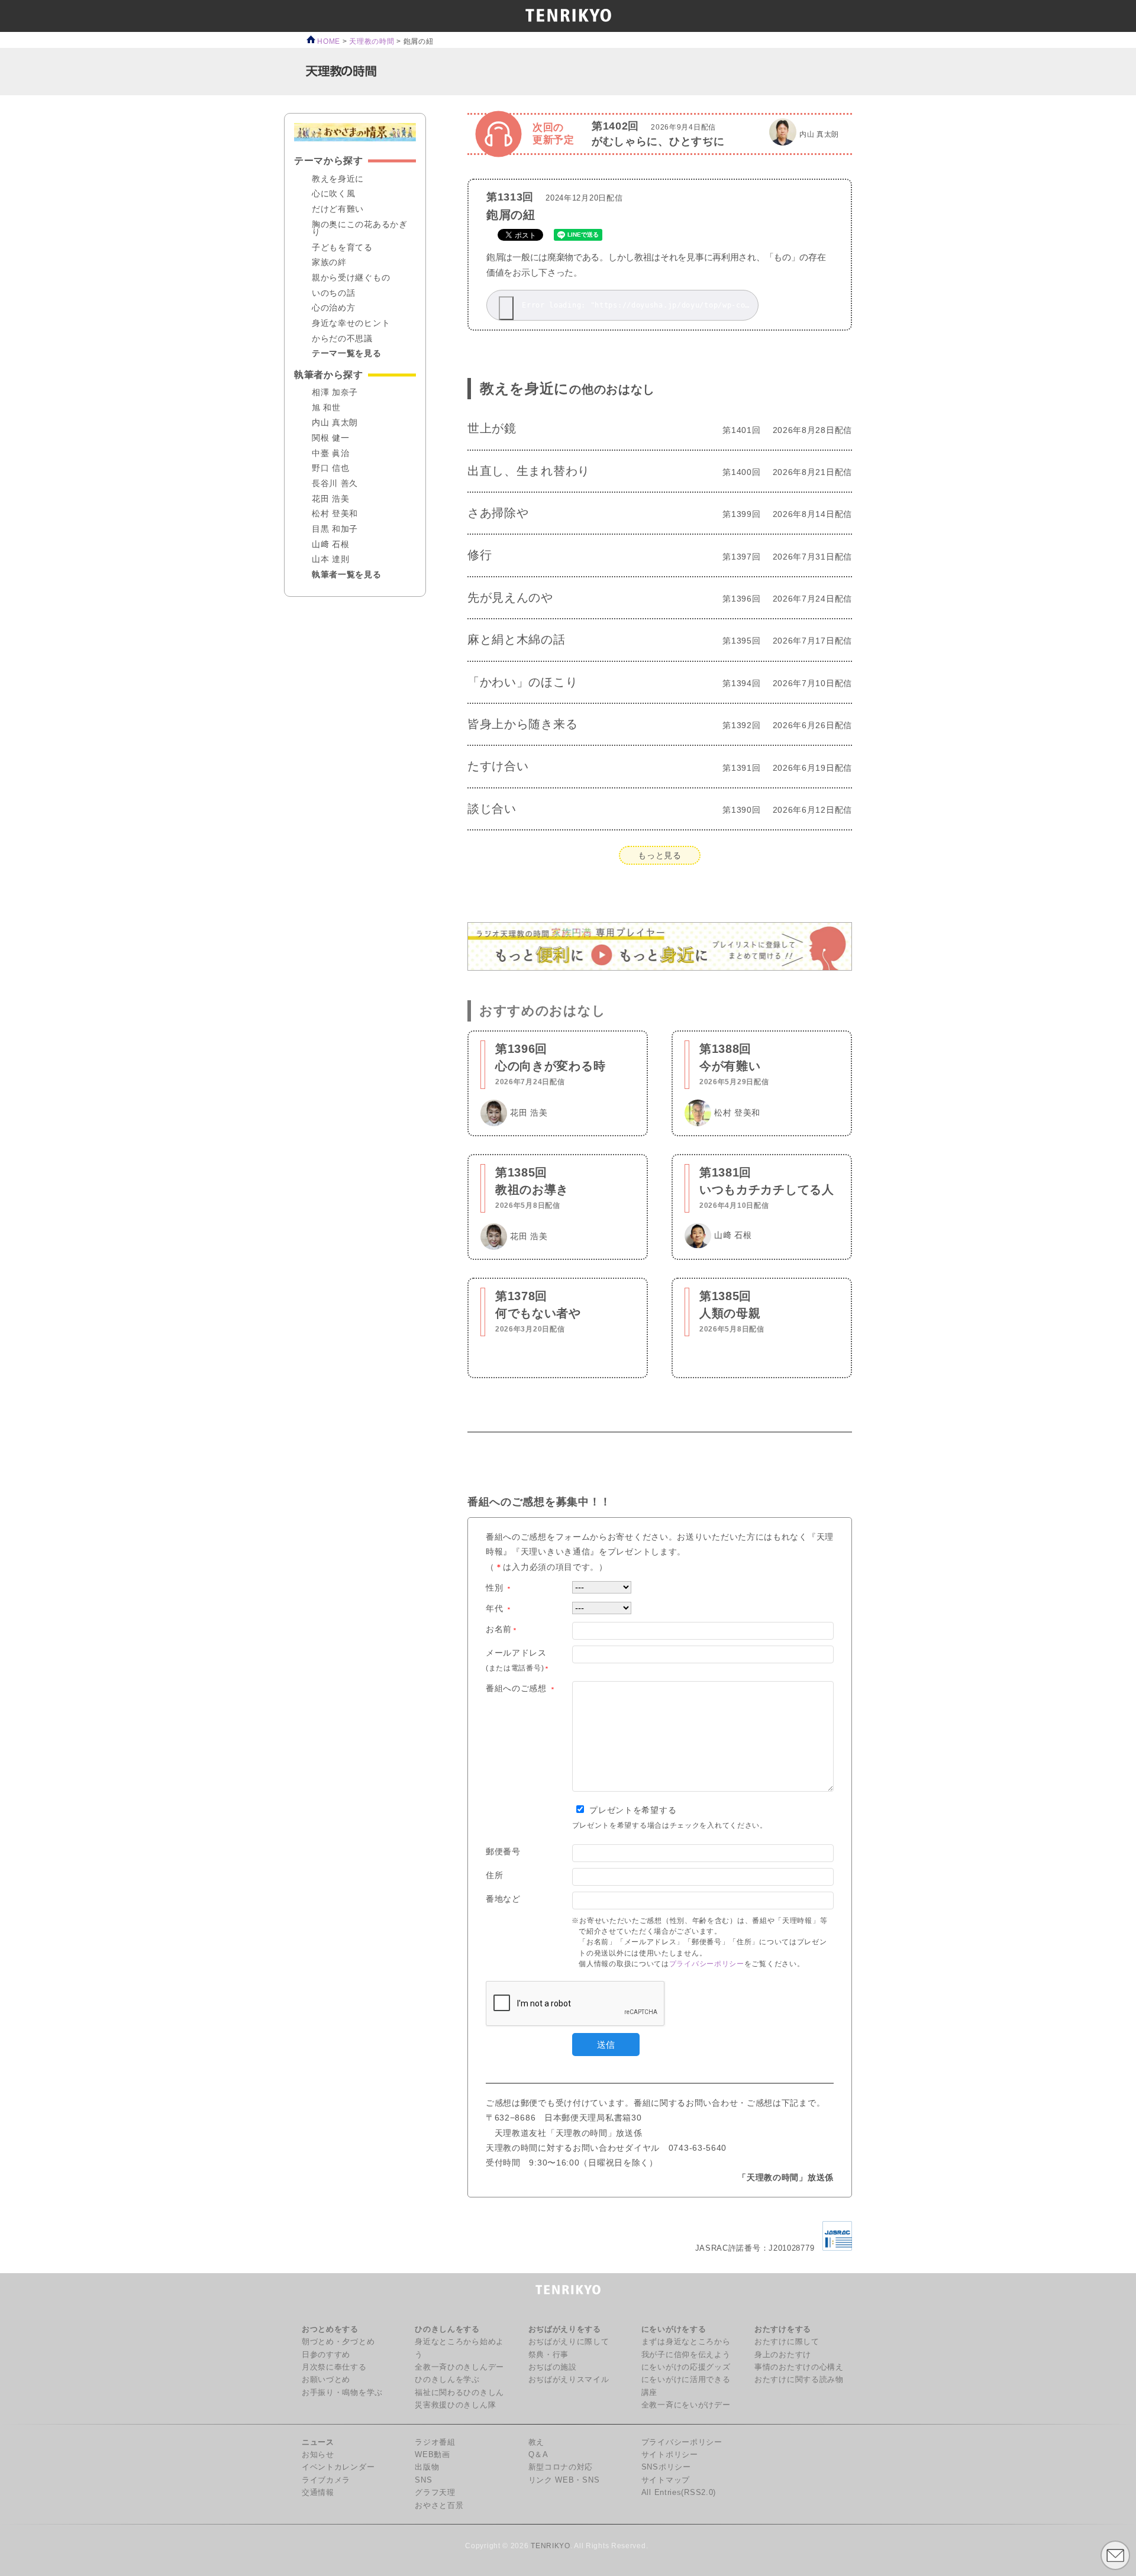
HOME (328, 41)
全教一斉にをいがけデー (686, 2405)
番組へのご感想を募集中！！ (539, 1502)
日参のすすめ (326, 2355)
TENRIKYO (551, 2546)
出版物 (427, 2467)
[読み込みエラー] (506, 308)
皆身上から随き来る (522, 724)
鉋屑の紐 (511, 215)
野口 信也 (331, 468)
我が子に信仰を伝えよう (686, 2355)
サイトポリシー (670, 2455)
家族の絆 (329, 263)
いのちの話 (334, 293)
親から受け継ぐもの (351, 278)
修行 (480, 555)
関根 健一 (331, 438)
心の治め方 (334, 308)
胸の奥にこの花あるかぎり (360, 229)
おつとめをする (330, 2329)
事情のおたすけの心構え (799, 2367)
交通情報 (318, 2493)
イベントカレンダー (338, 2467)
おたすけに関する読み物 (799, 2380)
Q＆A (538, 2455)
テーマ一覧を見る (347, 354)
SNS (423, 2480)
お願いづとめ (326, 2380)
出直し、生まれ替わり (529, 471)
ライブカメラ (326, 2480)
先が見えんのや (510, 597)
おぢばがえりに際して (569, 2342)
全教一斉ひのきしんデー (459, 2367)
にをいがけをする (674, 2329)
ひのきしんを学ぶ (447, 2380)
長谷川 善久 (335, 484)
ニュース (318, 2442)
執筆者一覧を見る (347, 575)
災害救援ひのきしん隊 (455, 2405)
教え (536, 2442)
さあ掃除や (498, 513)
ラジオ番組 (435, 2442)
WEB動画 (433, 2455)
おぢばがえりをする (565, 2329)
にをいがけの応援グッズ (686, 2367)
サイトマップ (666, 2480)
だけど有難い (338, 209)
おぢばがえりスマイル (569, 2380)
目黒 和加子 (335, 529)
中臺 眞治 (331, 454)
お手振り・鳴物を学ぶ (342, 2393)
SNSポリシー (666, 2467)
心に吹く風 (334, 194)
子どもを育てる (342, 248)
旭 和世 (326, 408)
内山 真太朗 (335, 423)
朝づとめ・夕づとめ (338, 2342)
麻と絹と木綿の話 (517, 639)
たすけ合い (498, 766)
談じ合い (492, 809)
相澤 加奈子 (335, 393)
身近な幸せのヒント (351, 324)
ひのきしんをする (447, 2329)
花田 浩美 (331, 499)
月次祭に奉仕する (334, 2367)
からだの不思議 (342, 339)
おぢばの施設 (553, 2367)
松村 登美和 (335, 514)
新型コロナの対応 (561, 2467)
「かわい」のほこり (522, 682)
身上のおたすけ (783, 2355)
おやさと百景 (439, 2506)
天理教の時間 (372, 41)
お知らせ (318, 2455)
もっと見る (660, 855)
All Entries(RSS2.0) (679, 2493)
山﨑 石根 (331, 545)
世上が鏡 (492, 428)
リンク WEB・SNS (564, 2480)
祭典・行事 (549, 2355)
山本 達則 (331, 560)
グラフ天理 (435, 2493)
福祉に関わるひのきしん (459, 2393)
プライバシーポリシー (707, 1964)
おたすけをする (783, 2329)
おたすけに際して (787, 2342)
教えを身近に (567, 388)
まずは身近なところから (686, 2342)
